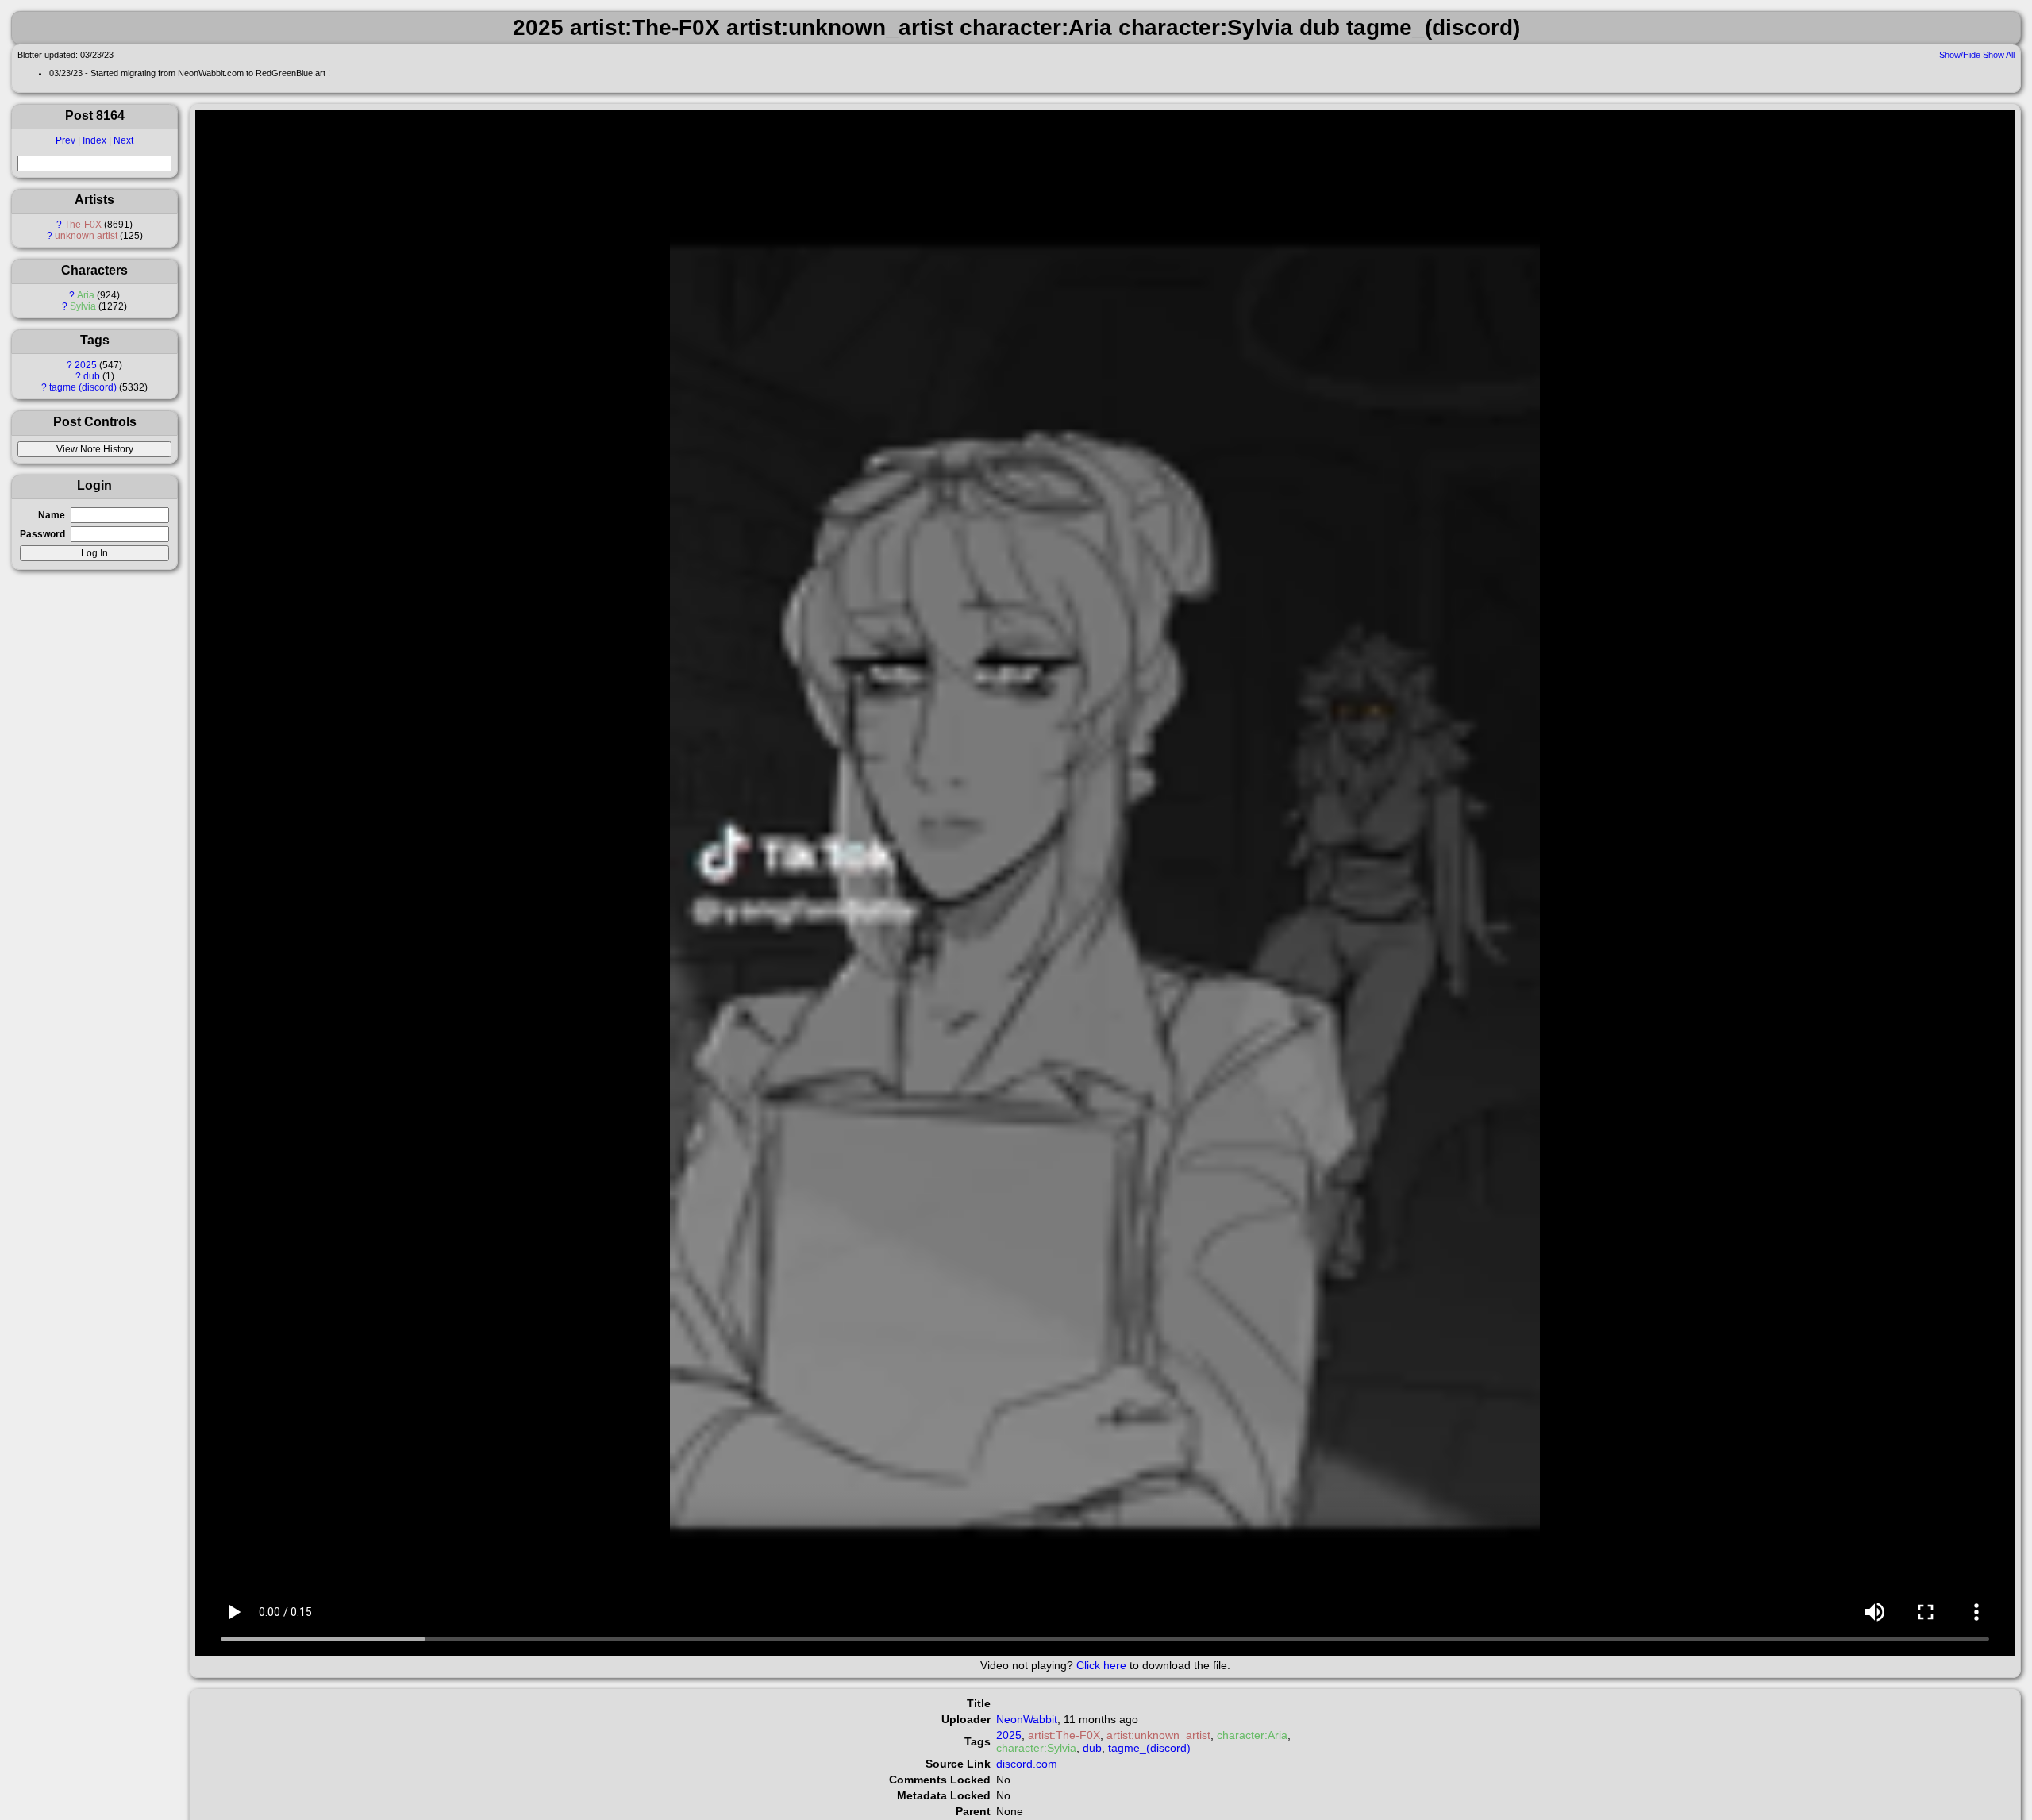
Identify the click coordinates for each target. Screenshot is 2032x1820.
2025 (86, 365)
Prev (65, 140)
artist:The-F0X (1064, 1735)
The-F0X (83, 225)
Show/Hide (1960, 55)
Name (52, 515)
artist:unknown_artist (1158, 1735)
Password (42, 534)
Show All (1999, 55)
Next (123, 140)
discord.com (1027, 1764)
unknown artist (86, 236)
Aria (86, 295)
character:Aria (1252, 1735)
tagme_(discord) (1149, 1748)
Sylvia (83, 306)
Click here (1101, 1665)
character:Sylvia (1036, 1748)
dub (92, 376)
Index (94, 140)
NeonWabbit (1027, 1719)
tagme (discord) (83, 387)
